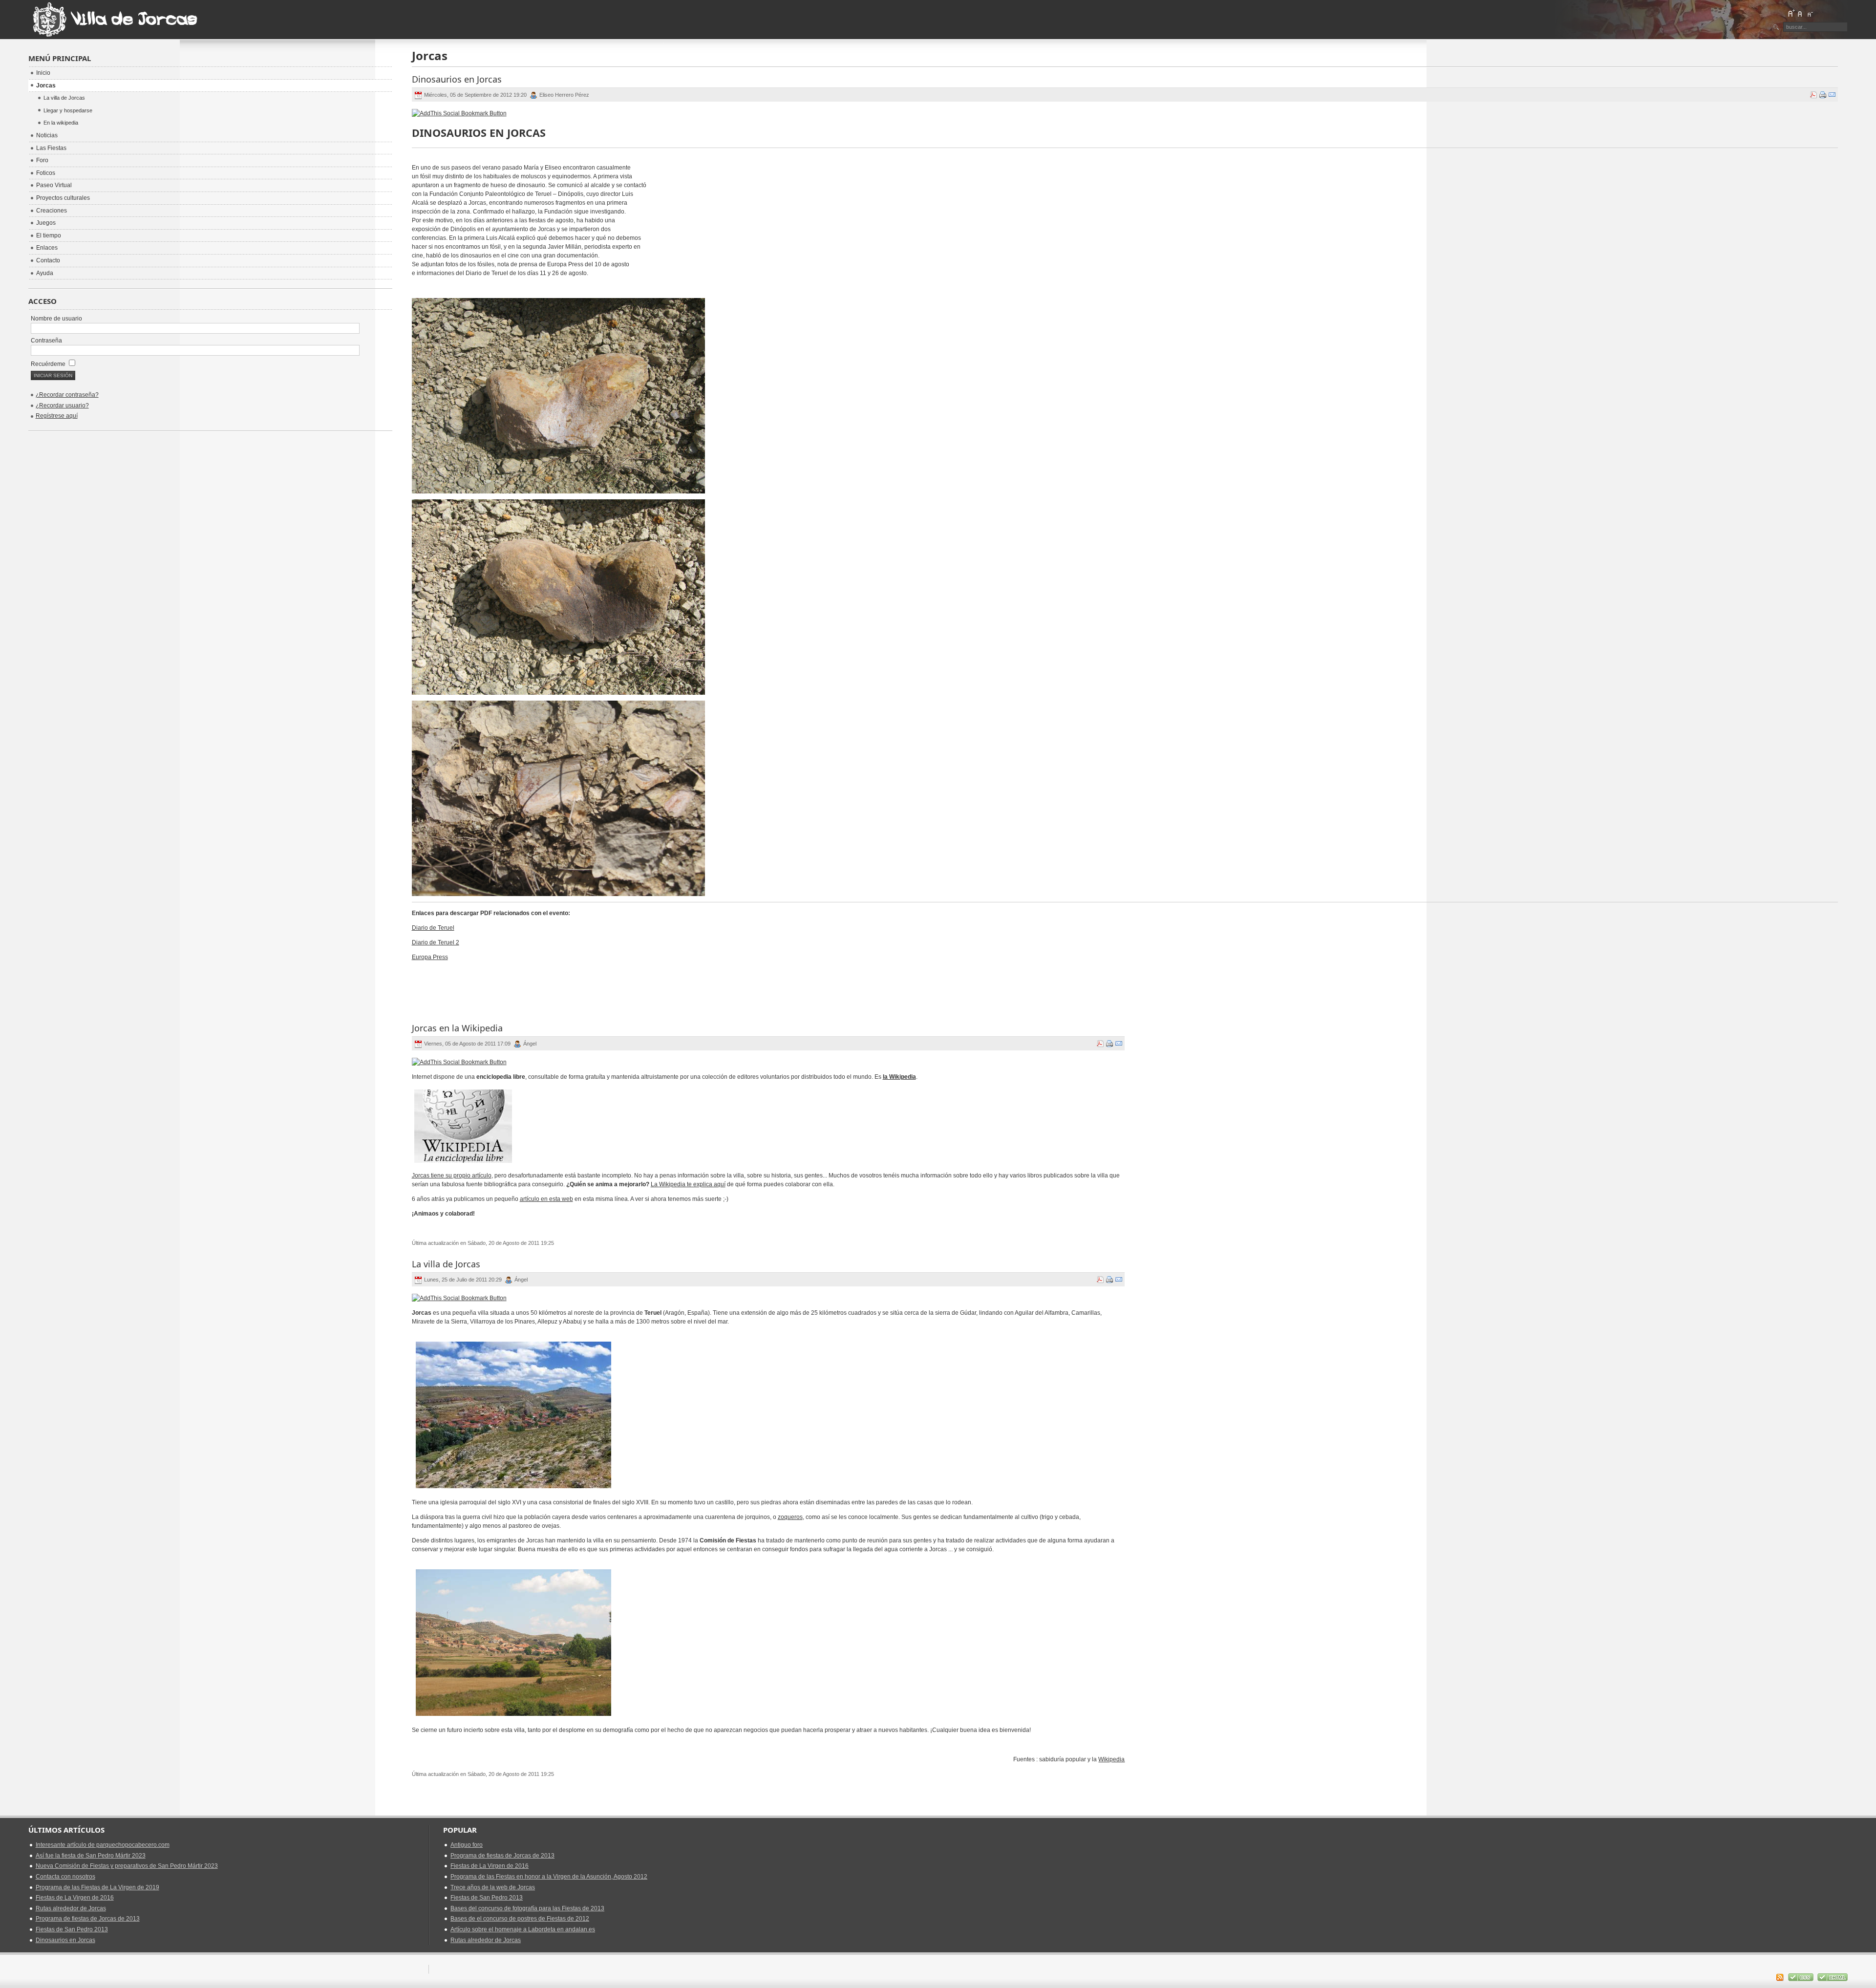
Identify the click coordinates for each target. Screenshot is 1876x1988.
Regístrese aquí (57, 416)
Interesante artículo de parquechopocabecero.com (103, 1845)
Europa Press (430, 957)
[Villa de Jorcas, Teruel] (116, 20)
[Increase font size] (1791, 13)
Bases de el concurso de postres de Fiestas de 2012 (520, 1919)
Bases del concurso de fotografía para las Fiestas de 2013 (527, 1908)
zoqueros (790, 1517)
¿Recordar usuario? (62, 406)
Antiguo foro (467, 1845)
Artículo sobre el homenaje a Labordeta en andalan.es (523, 1929)
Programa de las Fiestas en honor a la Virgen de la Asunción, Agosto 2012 (549, 1877)
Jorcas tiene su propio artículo (452, 1176)
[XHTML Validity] (1833, 1979)
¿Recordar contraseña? (67, 395)
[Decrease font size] (1810, 13)
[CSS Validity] (1801, 1979)
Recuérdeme (49, 364)
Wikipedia (1111, 1759)
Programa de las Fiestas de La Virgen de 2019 (97, 1887)
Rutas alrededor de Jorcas (71, 1908)
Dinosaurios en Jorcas (65, 1940)
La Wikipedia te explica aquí (688, 1184)
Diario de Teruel (433, 928)
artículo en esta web (546, 1199)
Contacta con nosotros (65, 1877)
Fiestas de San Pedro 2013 (72, 1929)
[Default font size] (1800, 13)
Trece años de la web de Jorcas (493, 1887)
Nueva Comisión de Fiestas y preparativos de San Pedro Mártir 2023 (127, 1866)
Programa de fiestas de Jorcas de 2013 (88, 1919)
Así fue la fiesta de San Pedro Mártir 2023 (91, 1856)
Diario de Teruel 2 (436, 942)
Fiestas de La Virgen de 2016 (75, 1898)
